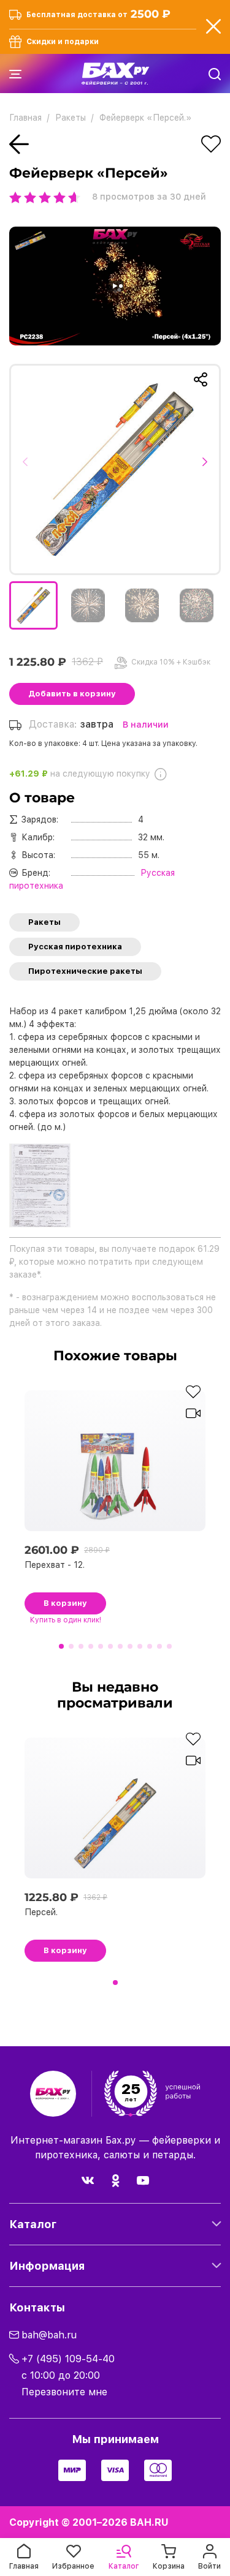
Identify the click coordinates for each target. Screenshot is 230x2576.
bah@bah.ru (49, 2335)
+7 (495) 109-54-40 (68, 2359)
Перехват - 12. (55, 1565)
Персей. (41, 1912)
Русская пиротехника (75, 947)
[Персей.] (115, 469)
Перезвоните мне (64, 2392)
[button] (29, 469)
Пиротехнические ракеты (85, 971)
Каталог (33, 2224)
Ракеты (44, 922)
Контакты (37, 2307)
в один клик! (66, 1620)
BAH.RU (149, 2522)
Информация (47, 2266)
